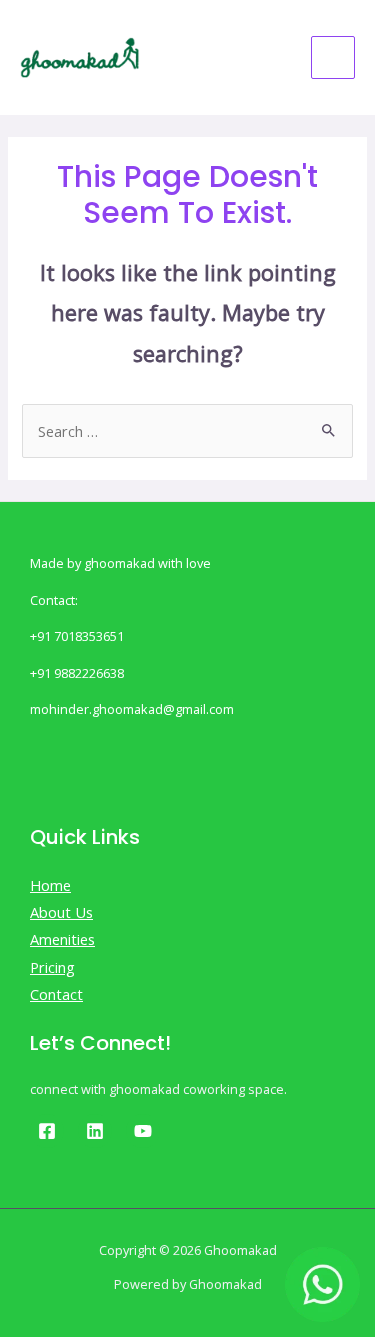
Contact (56, 994)
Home (50, 885)
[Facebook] (47, 1131)
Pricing (52, 967)
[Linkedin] (95, 1131)
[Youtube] (143, 1131)
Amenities (62, 939)
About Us (61, 912)
